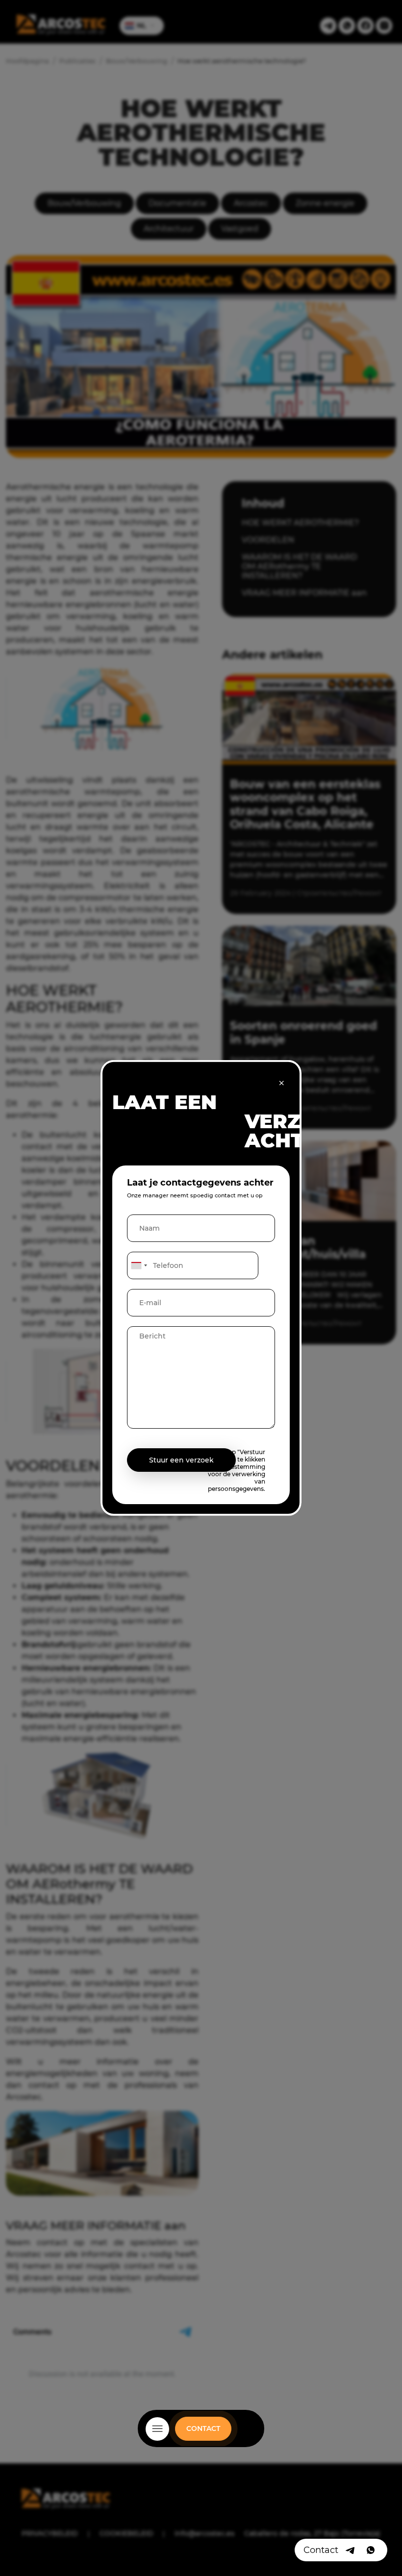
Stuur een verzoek (181, 1460)
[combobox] (139, 1265)
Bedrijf (201, 2441)
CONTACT (203, 2428)
